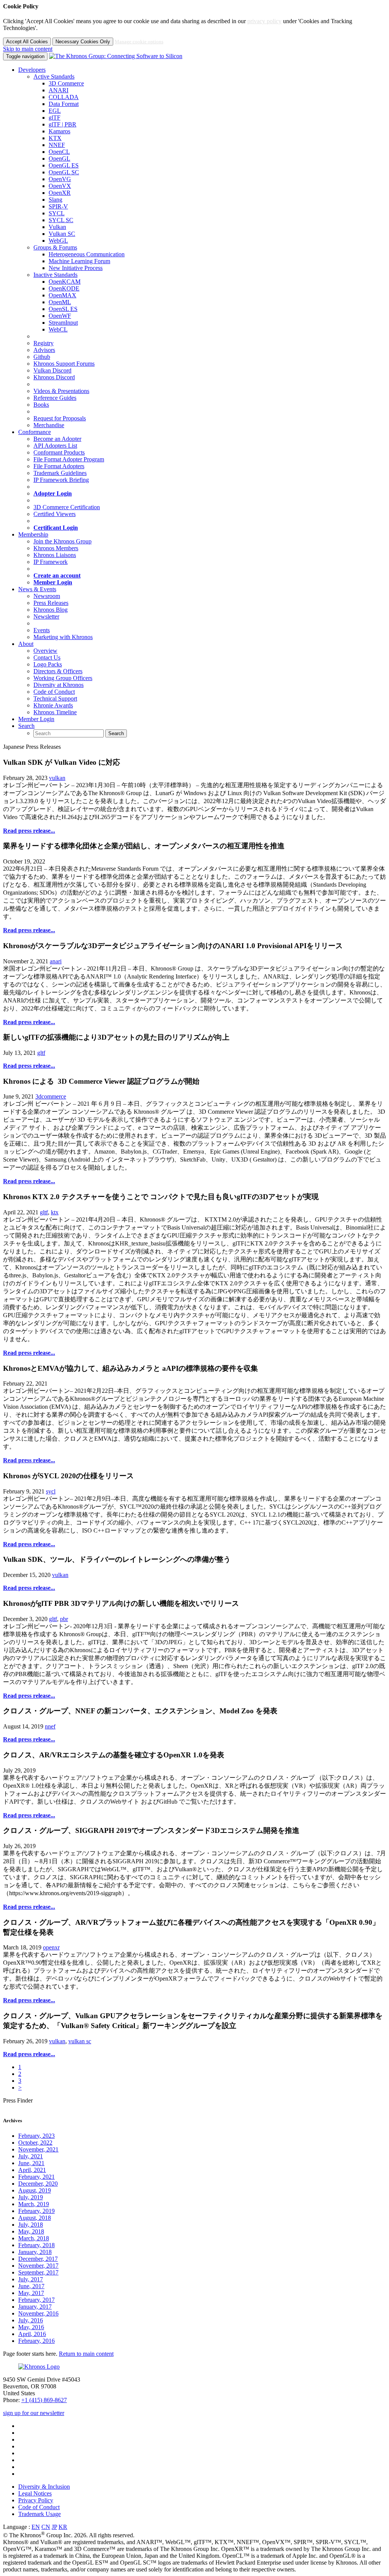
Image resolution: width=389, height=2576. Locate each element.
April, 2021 (32, 2170)
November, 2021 (38, 2149)
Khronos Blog (51, 610)
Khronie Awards (53, 705)
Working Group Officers (63, 678)
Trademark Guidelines (60, 473)
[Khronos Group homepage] (116, 56)
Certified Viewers (55, 514)
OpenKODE (64, 288)
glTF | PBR (62, 124)
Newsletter (46, 616)
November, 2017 (38, 2266)
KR (63, 2527)
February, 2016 (36, 2341)
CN (46, 2527)
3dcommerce (51, 1096)
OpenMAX (62, 295)
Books (41, 405)
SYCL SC (61, 220)
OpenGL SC (64, 172)
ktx (55, 1212)
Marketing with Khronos (63, 637)
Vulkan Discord (52, 370)
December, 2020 (38, 2184)
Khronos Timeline (55, 712)
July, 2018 (31, 2225)
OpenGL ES (64, 165)
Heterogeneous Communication (87, 254)
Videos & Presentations (61, 391)
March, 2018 (34, 2238)
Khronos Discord (54, 377)
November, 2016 (38, 2313)
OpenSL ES (63, 309)
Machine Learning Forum (79, 261)
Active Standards (54, 77)
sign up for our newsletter (34, 2413)
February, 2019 (36, 2211)
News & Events (37, 589)
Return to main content (86, 2354)
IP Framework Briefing (61, 480)
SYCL (57, 213)
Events (42, 630)
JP (54, 2527)
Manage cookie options (139, 42)
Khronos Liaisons (55, 555)
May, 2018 (31, 2231)
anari (56, 961)
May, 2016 (31, 2327)
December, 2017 (38, 2259)
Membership (33, 534)
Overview (45, 651)
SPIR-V (58, 206)
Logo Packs (48, 664)
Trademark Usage (40, 2514)
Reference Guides (55, 398)
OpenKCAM (65, 282)
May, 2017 (31, 2293)
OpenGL (59, 159)
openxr (51, 1947)
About (26, 644)
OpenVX (60, 186)
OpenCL (59, 152)
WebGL (58, 241)
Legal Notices (35, 2493)
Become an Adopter (57, 439)
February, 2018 (36, 2245)
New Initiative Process (76, 268)
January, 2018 (35, 2252)
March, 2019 (34, 2204)
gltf (41, 1053)
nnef (50, 1726)
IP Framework (51, 562)
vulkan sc (80, 2041)
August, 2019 (35, 2190)
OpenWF (60, 316)
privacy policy (264, 21)
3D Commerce (66, 83)
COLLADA (64, 97)
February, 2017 (36, 2300)
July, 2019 (31, 2197)
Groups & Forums (55, 247)
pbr (64, 1619)
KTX (55, 138)
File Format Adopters (59, 466)
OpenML (60, 302)
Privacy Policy (36, 2500)
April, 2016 (32, 2334)
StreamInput (63, 323)
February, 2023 (36, 2136)
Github (42, 357)
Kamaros (59, 131)
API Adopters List (55, 446)
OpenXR (60, 193)
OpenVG (60, 179)
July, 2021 (31, 2156)
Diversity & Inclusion (44, 2487)
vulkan (57, 778)
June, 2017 (31, 2286)
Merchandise (49, 425)
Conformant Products (59, 452)
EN (36, 2527)
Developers (32, 70)
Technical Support (55, 698)
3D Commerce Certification (67, 507)
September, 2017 (38, 2272)
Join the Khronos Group (62, 541)
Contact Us (47, 657)
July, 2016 (31, 2320)
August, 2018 (35, 2218)
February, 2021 (36, 2177)
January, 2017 (35, 2307)
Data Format (64, 104)
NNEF (57, 145)
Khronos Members (56, 548)
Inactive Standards (55, 275)
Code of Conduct (54, 692)
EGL (55, 111)
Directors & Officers (58, 671)
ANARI (59, 90)
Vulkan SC (62, 234)
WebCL (58, 329)
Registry (43, 343)
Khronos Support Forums (64, 364)
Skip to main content (28, 49)
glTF (55, 118)
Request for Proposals (60, 418)
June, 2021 (31, 2163)
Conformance (35, 432)
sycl (51, 1491)
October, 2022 (35, 2143)
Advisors (44, 350)
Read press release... (29, 831)
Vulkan (57, 227)
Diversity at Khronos (59, 685)
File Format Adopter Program (69, 459)
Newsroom (47, 596)
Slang (55, 200)
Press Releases (51, 603)
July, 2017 (31, 2279)
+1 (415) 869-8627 (44, 2400)
